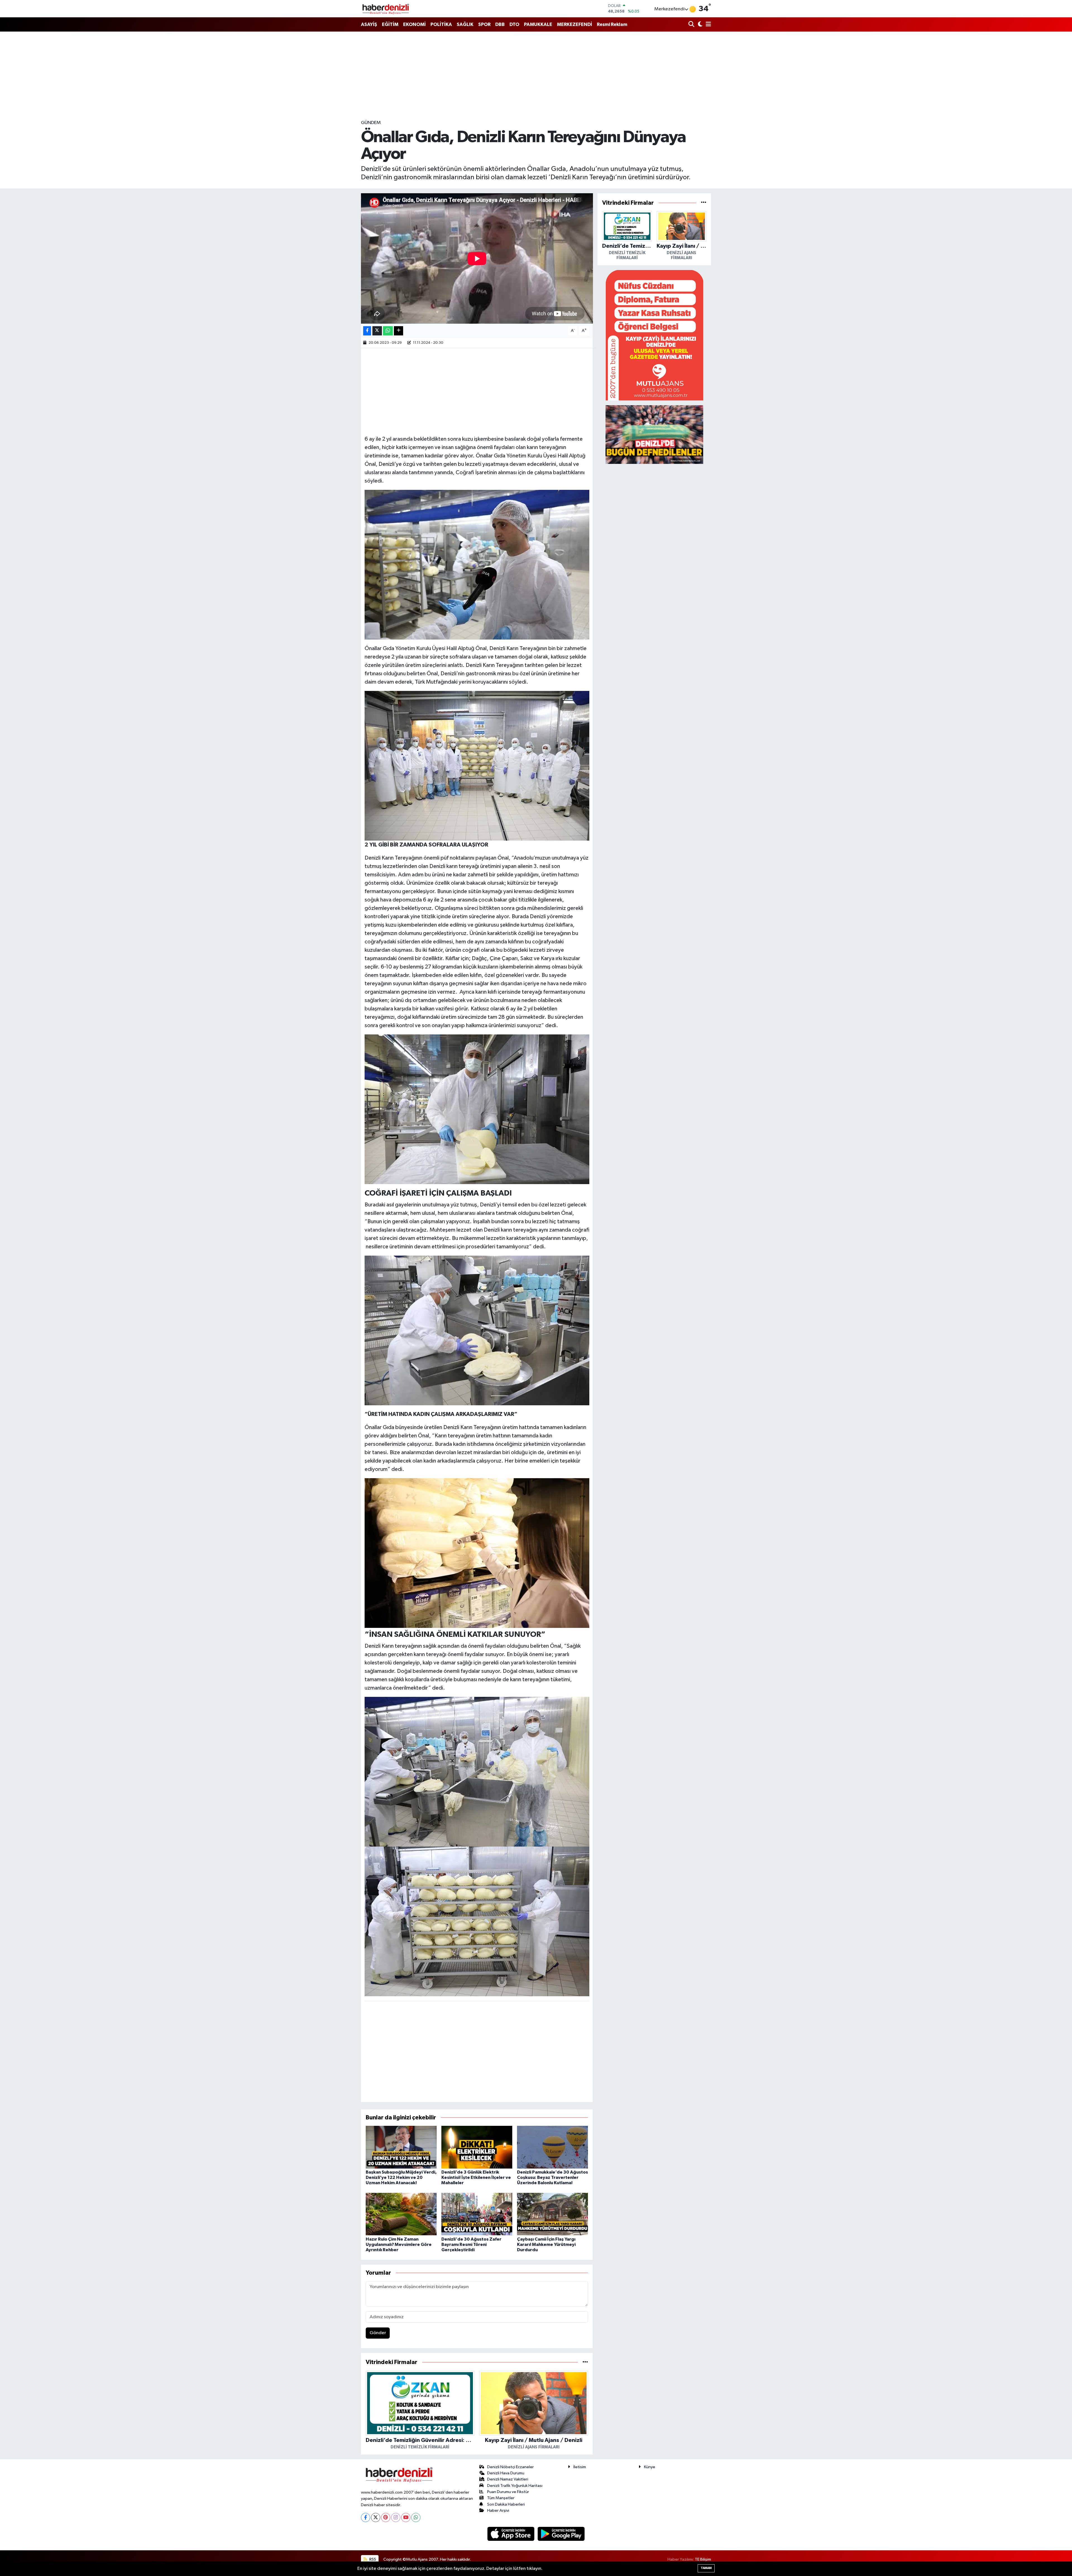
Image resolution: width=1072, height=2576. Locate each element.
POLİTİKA (441, 24)
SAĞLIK (465, 24)
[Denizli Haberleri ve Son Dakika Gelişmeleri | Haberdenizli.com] (386, 9)
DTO (514, 24)
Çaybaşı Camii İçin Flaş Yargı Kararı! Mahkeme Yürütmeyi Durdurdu (546, 2245)
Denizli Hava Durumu (506, 2473)
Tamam (706, 2568)
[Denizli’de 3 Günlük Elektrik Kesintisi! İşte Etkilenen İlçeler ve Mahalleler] (477, 2147)
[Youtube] (406, 2517)
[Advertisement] (536, 75)
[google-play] (561, 2534)
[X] (376, 2517)
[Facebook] (366, 2517)
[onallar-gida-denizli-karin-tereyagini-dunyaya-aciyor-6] (477, 1109)
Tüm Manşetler (501, 2498)
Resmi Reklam (612, 24)
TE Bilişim (703, 2559)
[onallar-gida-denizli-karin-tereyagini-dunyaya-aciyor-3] (477, 564)
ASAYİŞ (369, 24)
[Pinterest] (386, 2517)
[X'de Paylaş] (377, 331)
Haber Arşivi (498, 2511)
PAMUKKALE (538, 24)
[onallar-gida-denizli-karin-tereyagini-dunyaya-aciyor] (477, 1553)
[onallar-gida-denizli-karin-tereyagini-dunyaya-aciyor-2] (477, 1921)
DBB (500, 24)
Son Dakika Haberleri (506, 2504)
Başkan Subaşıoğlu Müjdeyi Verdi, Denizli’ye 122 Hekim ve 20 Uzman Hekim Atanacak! (401, 2177)
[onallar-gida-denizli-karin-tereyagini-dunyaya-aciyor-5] (477, 765)
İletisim (580, 2467)
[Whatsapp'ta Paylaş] (388, 331)
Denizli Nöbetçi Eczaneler (510, 2467)
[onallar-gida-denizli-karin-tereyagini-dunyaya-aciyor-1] (477, 1771)
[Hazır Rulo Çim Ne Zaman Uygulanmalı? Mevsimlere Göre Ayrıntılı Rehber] (401, 2214)
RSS (372, 2559)
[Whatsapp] (416, 2517)
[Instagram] (396, 2517)
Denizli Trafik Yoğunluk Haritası (515, 2486)
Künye (650, 2467)
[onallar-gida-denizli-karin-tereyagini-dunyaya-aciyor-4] (477, 1330)
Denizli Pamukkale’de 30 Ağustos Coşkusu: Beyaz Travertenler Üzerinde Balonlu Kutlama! (552, 2177)
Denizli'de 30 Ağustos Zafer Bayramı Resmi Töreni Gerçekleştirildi (471, 2245)
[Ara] (692, 25)
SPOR (484, 24)
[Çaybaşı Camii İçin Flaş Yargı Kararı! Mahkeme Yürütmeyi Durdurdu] (552, 2214)
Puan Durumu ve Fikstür (508, 2492)
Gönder (378, 2333)
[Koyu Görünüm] (699, 25)
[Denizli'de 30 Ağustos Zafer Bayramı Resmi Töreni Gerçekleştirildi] (477, 2214)
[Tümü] (585, 2362)
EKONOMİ (414, 24)
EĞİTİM (390, 24)
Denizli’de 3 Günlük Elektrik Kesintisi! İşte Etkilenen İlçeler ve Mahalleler (476, 2177)
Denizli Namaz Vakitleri (508, 2479)
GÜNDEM (371, 123)
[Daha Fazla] (399, 331)
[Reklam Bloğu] (654, 335)
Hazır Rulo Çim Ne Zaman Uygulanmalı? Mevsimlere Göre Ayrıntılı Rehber (399, 2245)
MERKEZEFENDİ (575, 24)
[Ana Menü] (707, 25)
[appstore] (511, 2534)
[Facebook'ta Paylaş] (367, 331)
